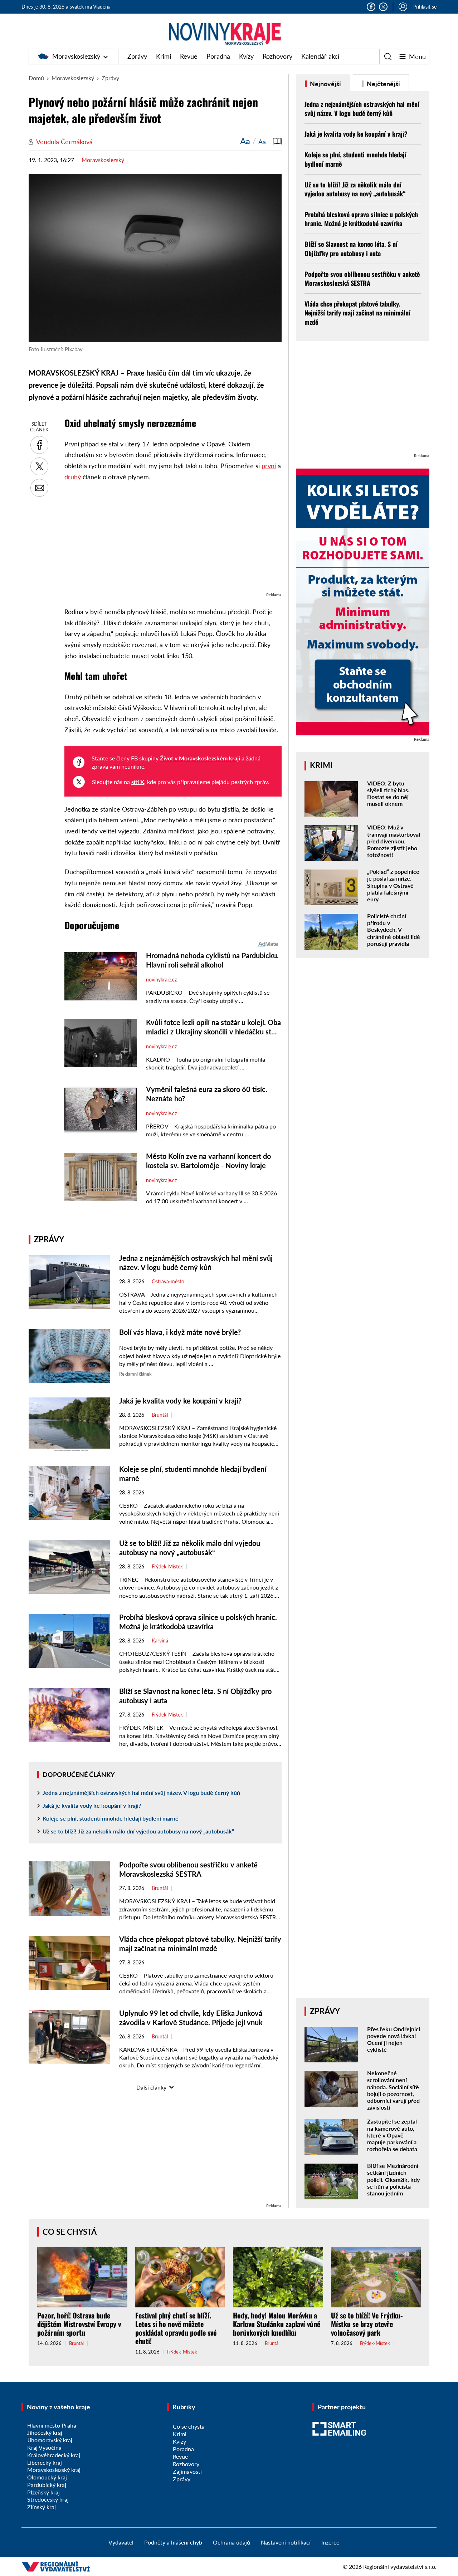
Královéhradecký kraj (54, 2455)
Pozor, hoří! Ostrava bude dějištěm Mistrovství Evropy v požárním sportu (79, 2324)
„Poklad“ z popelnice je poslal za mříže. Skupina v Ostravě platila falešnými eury (393, 885)
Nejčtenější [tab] (383, 84)
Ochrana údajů (232, 2542)
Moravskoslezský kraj (54, 2470)
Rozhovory (277, 56)
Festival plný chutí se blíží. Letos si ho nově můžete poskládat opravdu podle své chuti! (176, 2328)
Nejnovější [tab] (325, 84)
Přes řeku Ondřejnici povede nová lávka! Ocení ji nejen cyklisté (394, 2039)
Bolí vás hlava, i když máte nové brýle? (180, 1332)
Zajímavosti (187, 2471)
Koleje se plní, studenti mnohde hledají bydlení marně (111, 1818)
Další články (151, 2087)
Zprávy (137, 56)
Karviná (160, 1641)
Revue (189, 56)
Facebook (371, 7)
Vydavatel (121, 2542)
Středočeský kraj (48, 2499)
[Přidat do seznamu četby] (277, 141)
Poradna (218, 56)
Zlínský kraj (42, 2507)
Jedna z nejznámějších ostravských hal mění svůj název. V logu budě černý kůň (141, 1793)
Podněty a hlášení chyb (173, 2542)
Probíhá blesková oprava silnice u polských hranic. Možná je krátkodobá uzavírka (361, 219)
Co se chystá (70, 2232)
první (269, 466)
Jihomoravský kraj (50, 2440)
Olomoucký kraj (47, 2477)
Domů (36, 78)
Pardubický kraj (47, 2485)
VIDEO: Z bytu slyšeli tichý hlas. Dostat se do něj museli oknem (388, 794)
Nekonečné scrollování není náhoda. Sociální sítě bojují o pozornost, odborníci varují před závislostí (393, 2090)
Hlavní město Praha (52, 2425)
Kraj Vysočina (44, 2447)
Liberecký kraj (45, 2462)
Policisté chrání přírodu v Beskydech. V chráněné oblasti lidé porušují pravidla (394, 930)
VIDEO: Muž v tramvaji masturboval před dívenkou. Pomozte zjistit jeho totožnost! (394, 841)
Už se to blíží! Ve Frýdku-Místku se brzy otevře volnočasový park (367, 2324)
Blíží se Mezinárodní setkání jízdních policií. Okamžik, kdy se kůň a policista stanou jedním (393, 2179)
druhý (73, 477)
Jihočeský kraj (45, 2432)
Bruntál (160, 1415)
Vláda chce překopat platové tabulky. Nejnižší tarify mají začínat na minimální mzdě (357, 313)
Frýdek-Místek (167, 1567)
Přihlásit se (425, 7)
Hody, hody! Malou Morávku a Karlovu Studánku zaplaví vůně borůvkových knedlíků (277, 2324)
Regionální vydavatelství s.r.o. (400, 2567)
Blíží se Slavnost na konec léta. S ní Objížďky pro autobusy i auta (351, 248)
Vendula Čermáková (64, 142)
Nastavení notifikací (286, 2542)
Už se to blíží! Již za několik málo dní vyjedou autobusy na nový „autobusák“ (138, 1831)
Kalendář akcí (320, 56)
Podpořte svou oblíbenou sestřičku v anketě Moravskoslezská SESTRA (362, 278)
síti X (138, 782)
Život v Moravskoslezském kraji (200, 758)
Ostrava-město (168, 1282)
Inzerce (330, 2542)
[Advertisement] (173, 540)
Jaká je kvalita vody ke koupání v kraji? (180, 1401)
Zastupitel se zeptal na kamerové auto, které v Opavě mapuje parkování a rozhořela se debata (392, 2135)
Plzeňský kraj (43, 2492)
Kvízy (246, 56)
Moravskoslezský (76, 56)
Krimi (164, 56)
